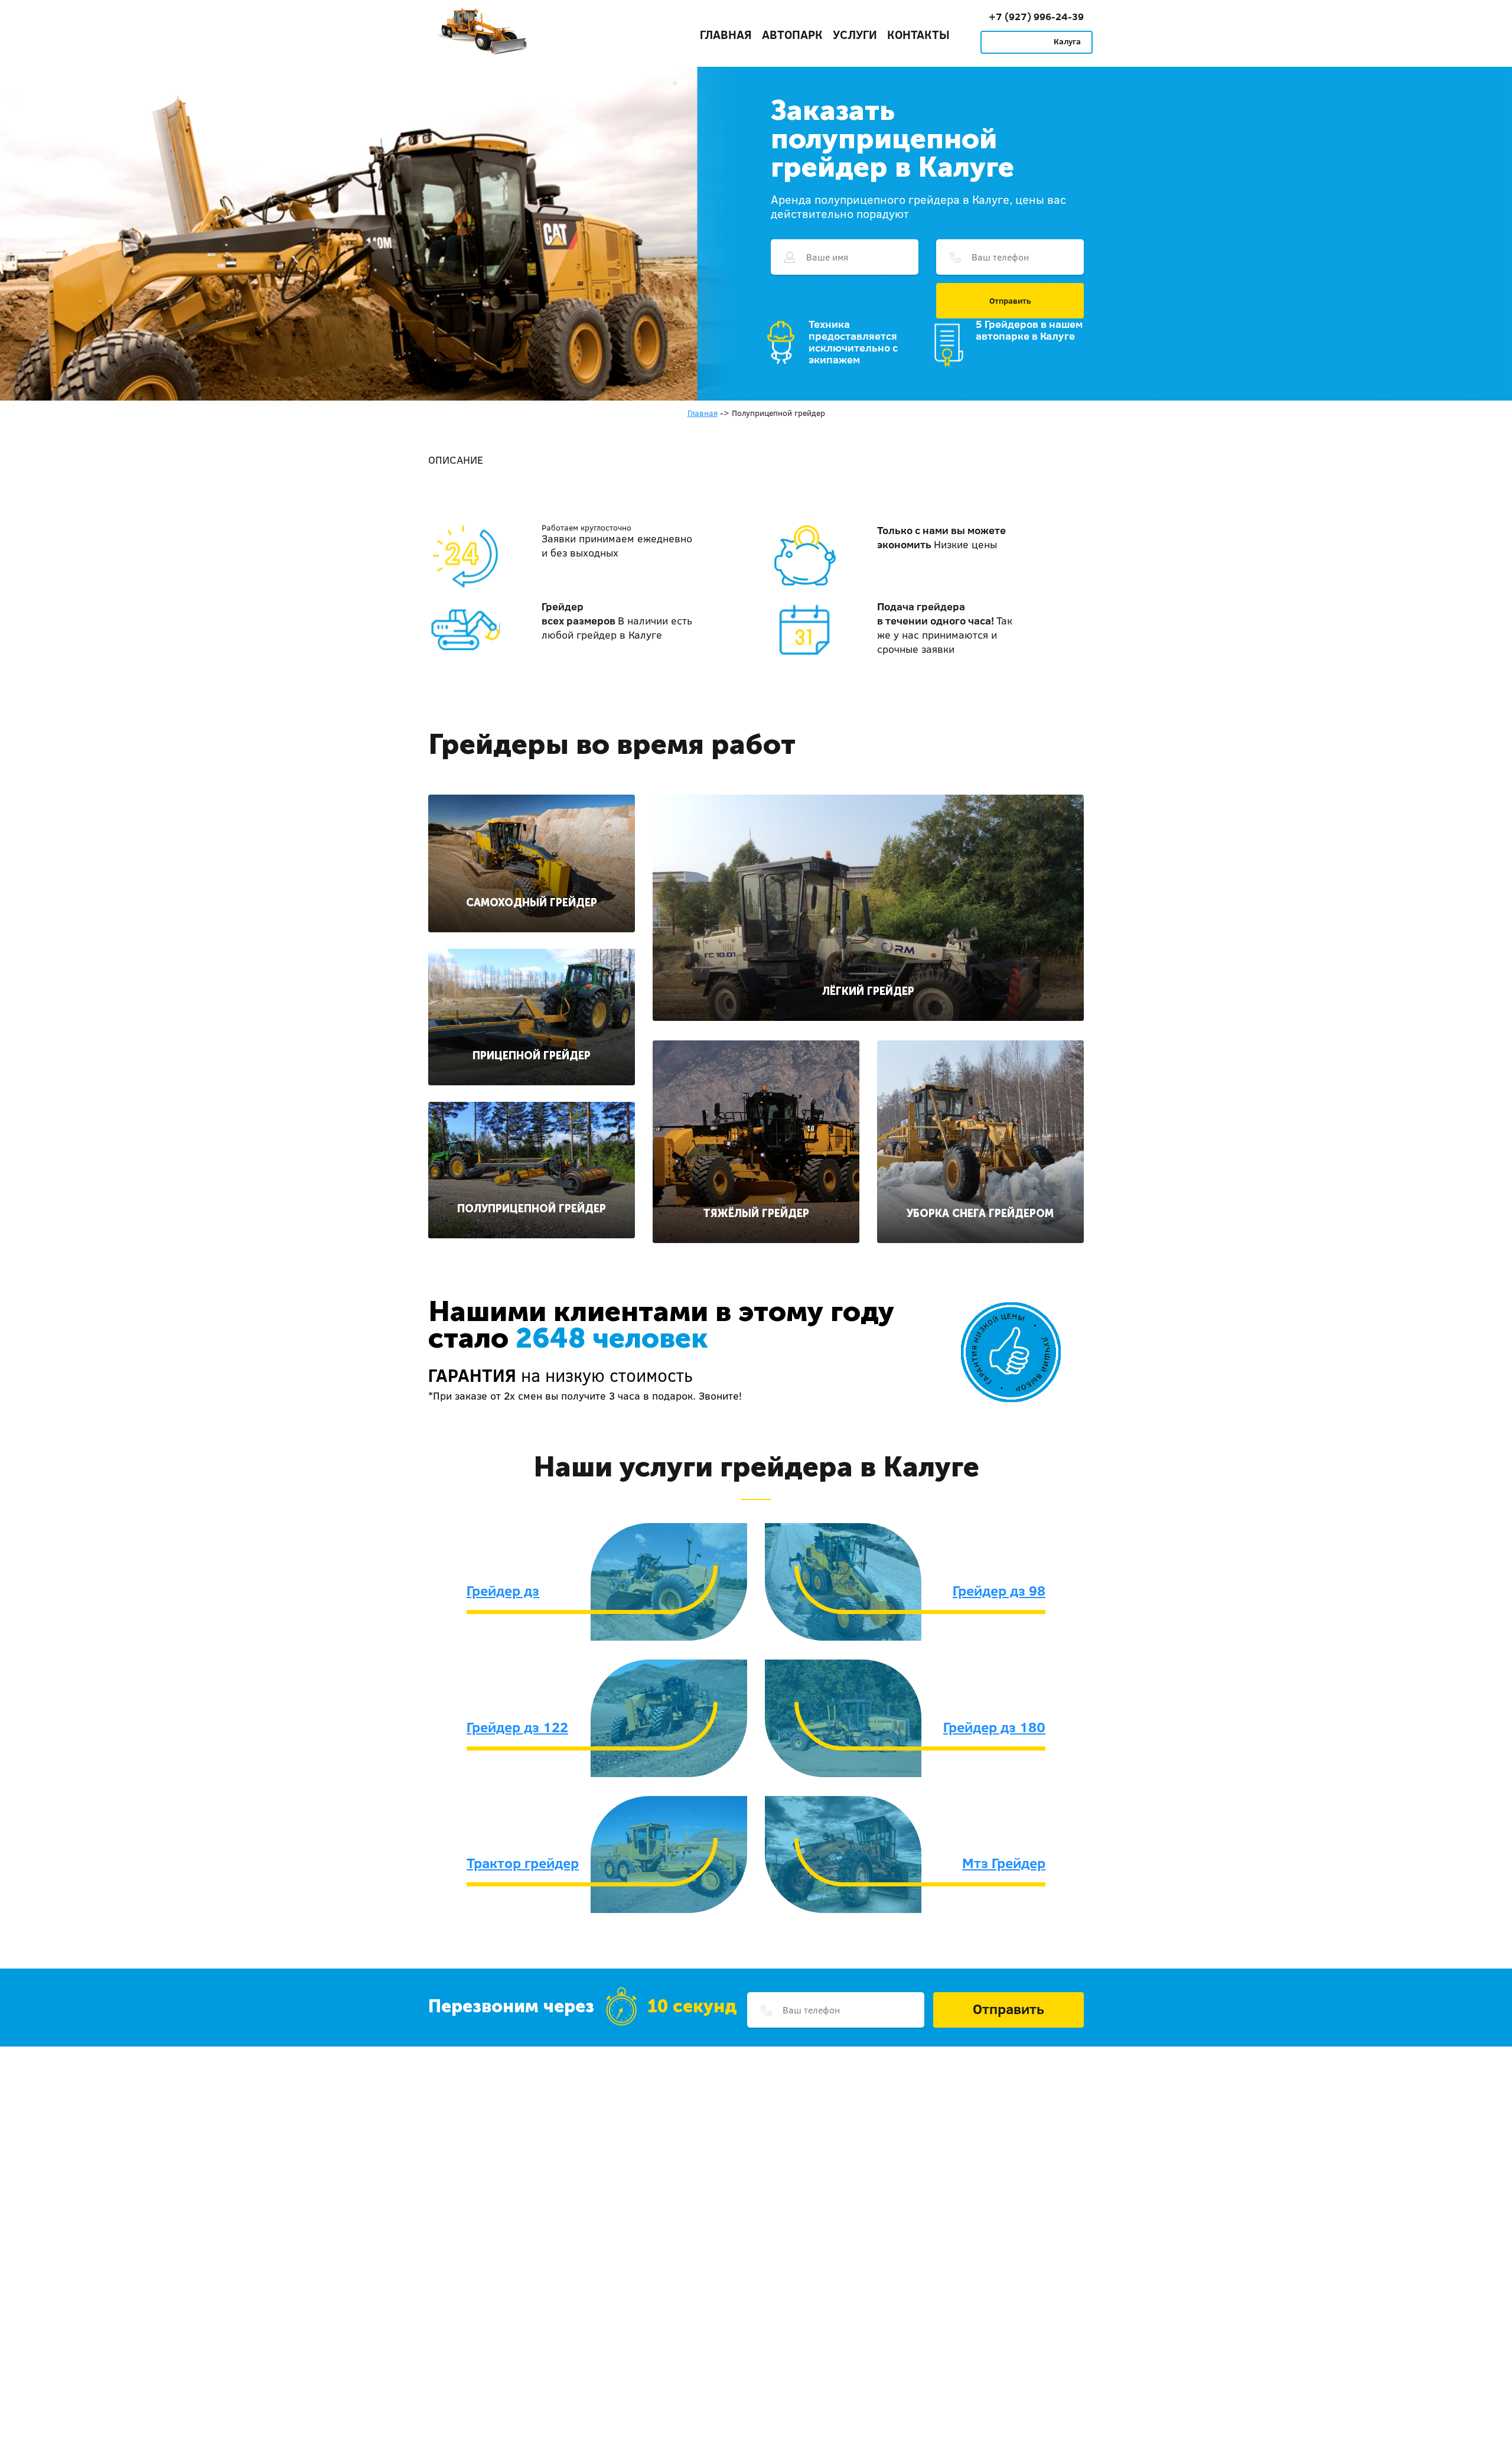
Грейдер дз (503, 1590)
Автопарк (792, 34)
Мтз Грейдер (1004, 1863)
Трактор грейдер (523, 1863)
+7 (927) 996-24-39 (1036, 16)
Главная (726, 34)
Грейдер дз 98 (999, 1590)
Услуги (855, 34)
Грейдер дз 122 (517, 1727)
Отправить (1010, 301)
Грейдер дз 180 (994, 1727)
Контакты (918, 34)
